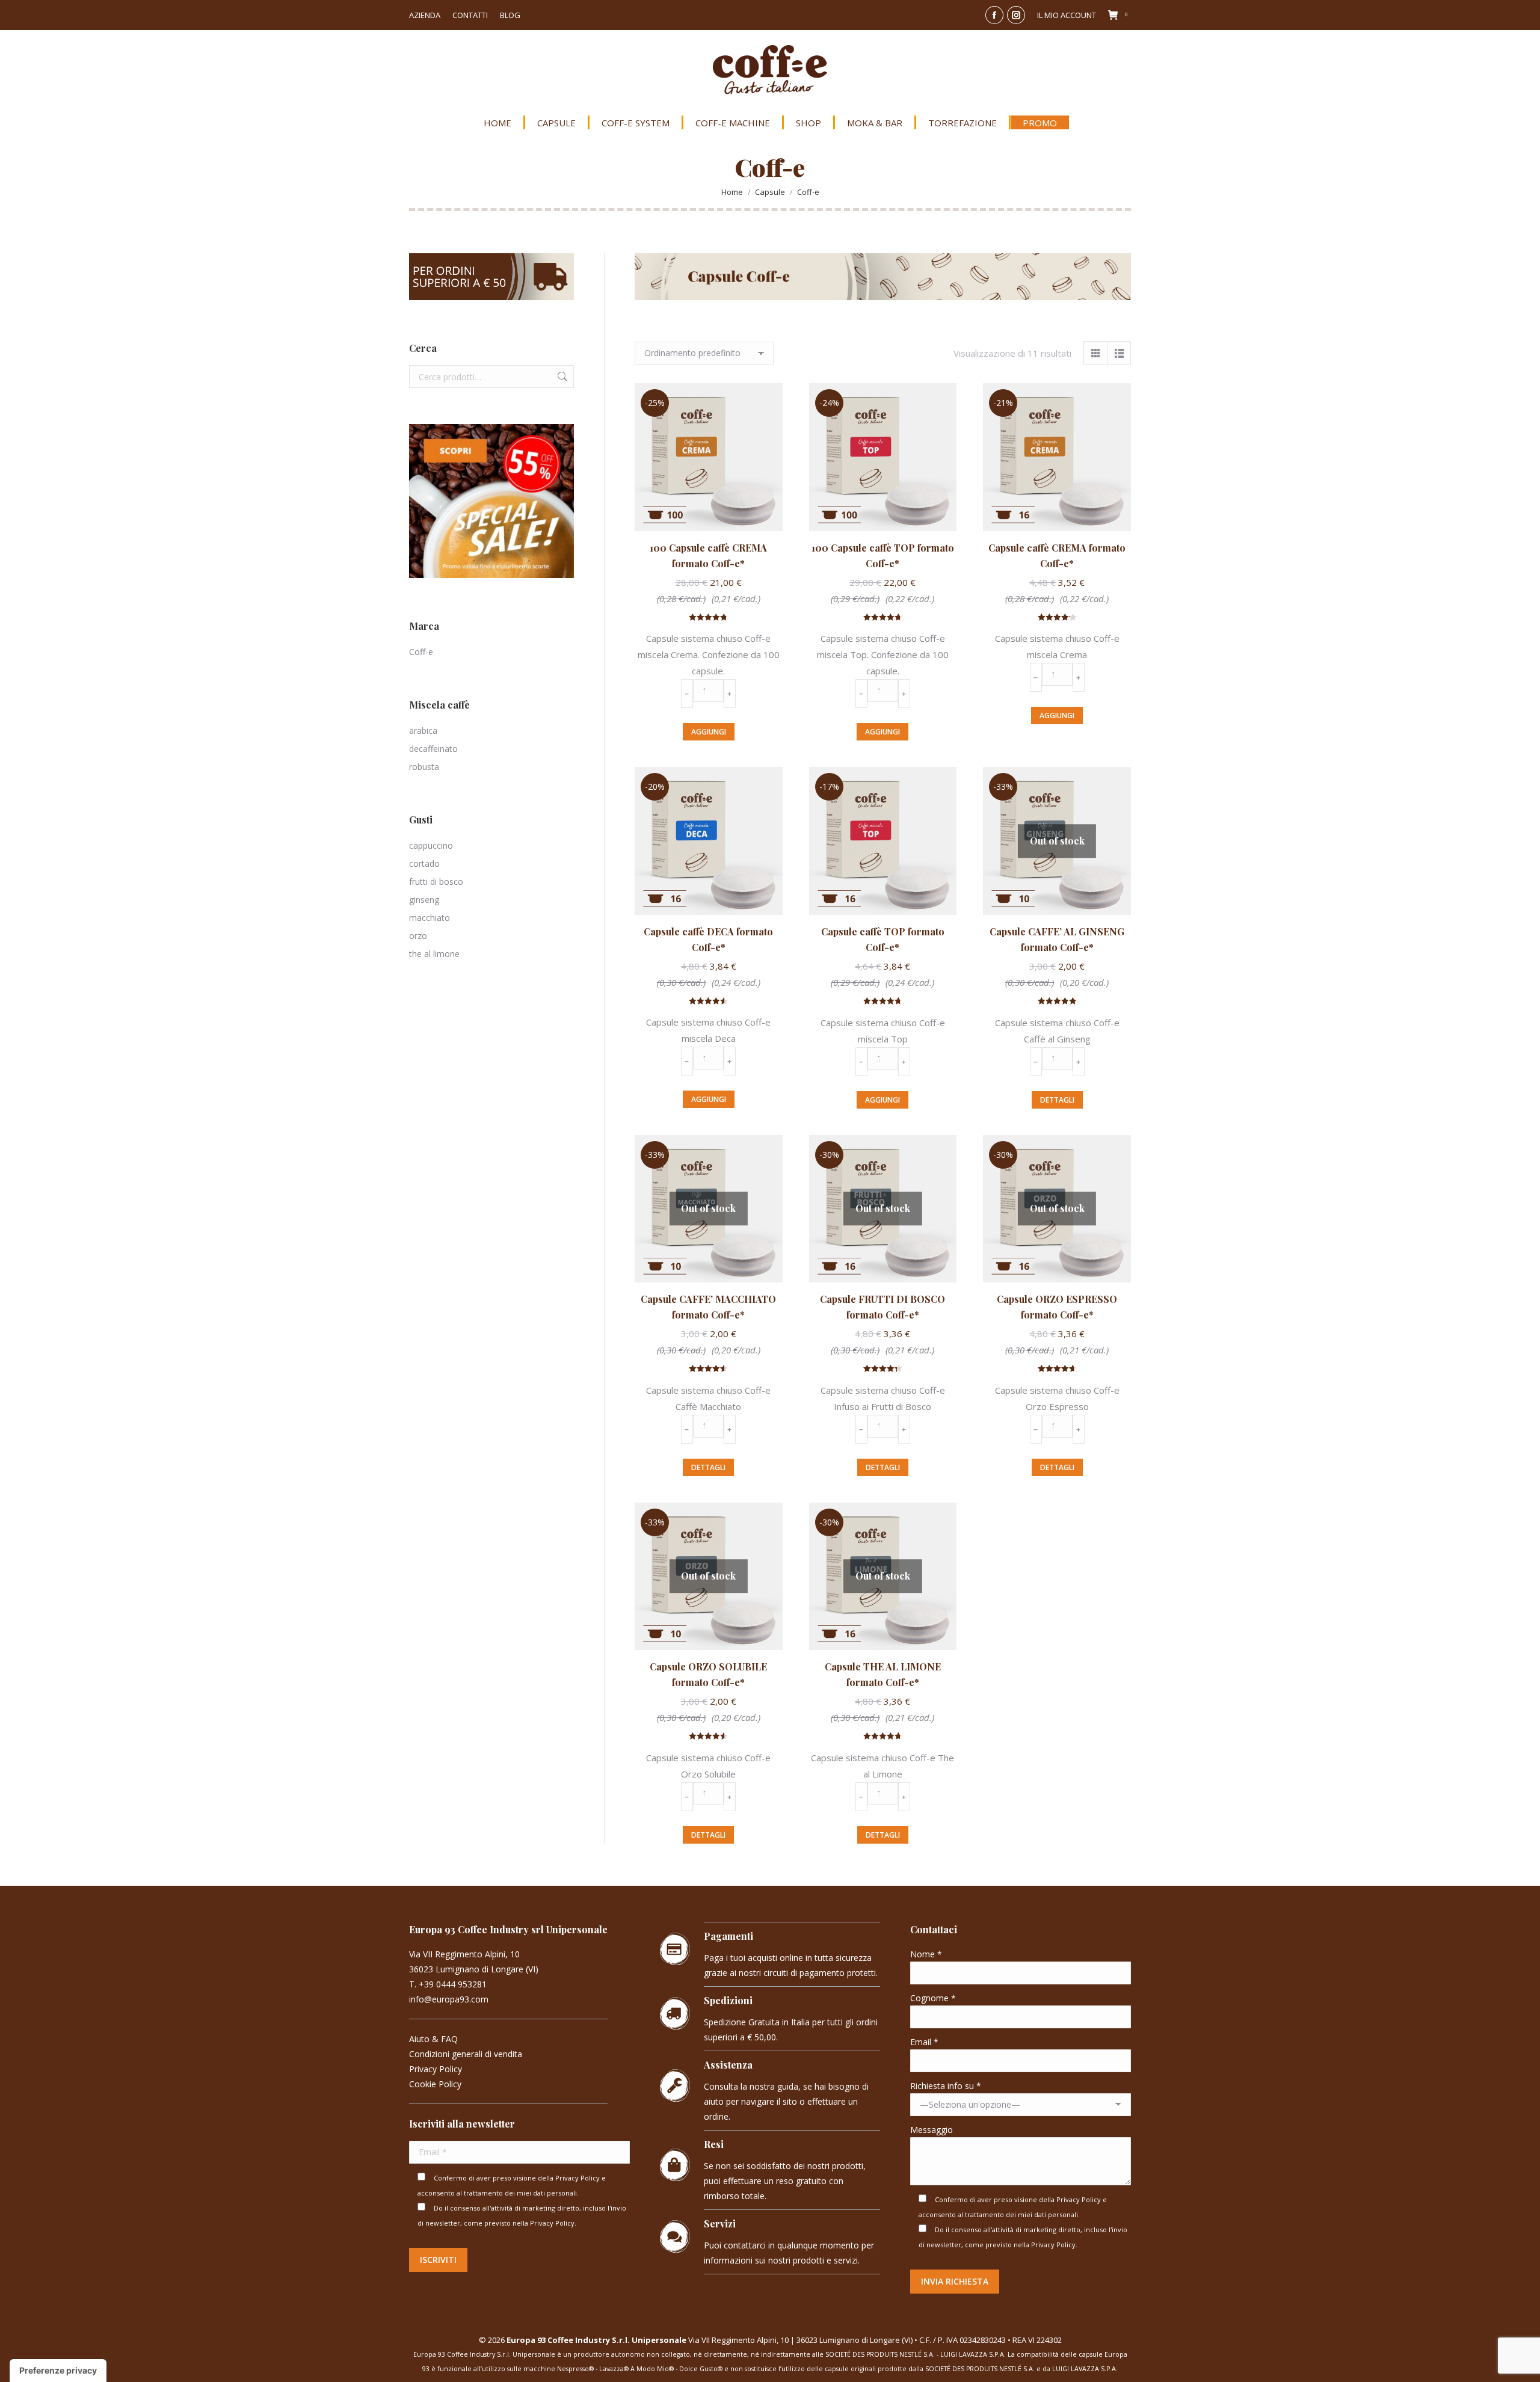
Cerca (561, 377)
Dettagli (1057, 1100)
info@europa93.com (449, 1999)
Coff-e (421, 652)
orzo (418, 936)
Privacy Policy (436, 2069)
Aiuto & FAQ (433, 2039)
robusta (424, 767)
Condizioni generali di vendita (466, 2054)
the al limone (434, 954)
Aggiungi (709, 732)
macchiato (430, 918)
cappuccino (431, 845)
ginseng (424, 900)
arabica (423, 731)
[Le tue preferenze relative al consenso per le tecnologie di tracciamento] (58, 2371)
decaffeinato (433, 749)
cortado (424, 863)
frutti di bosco (436, 882)
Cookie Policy (435, 2084)
